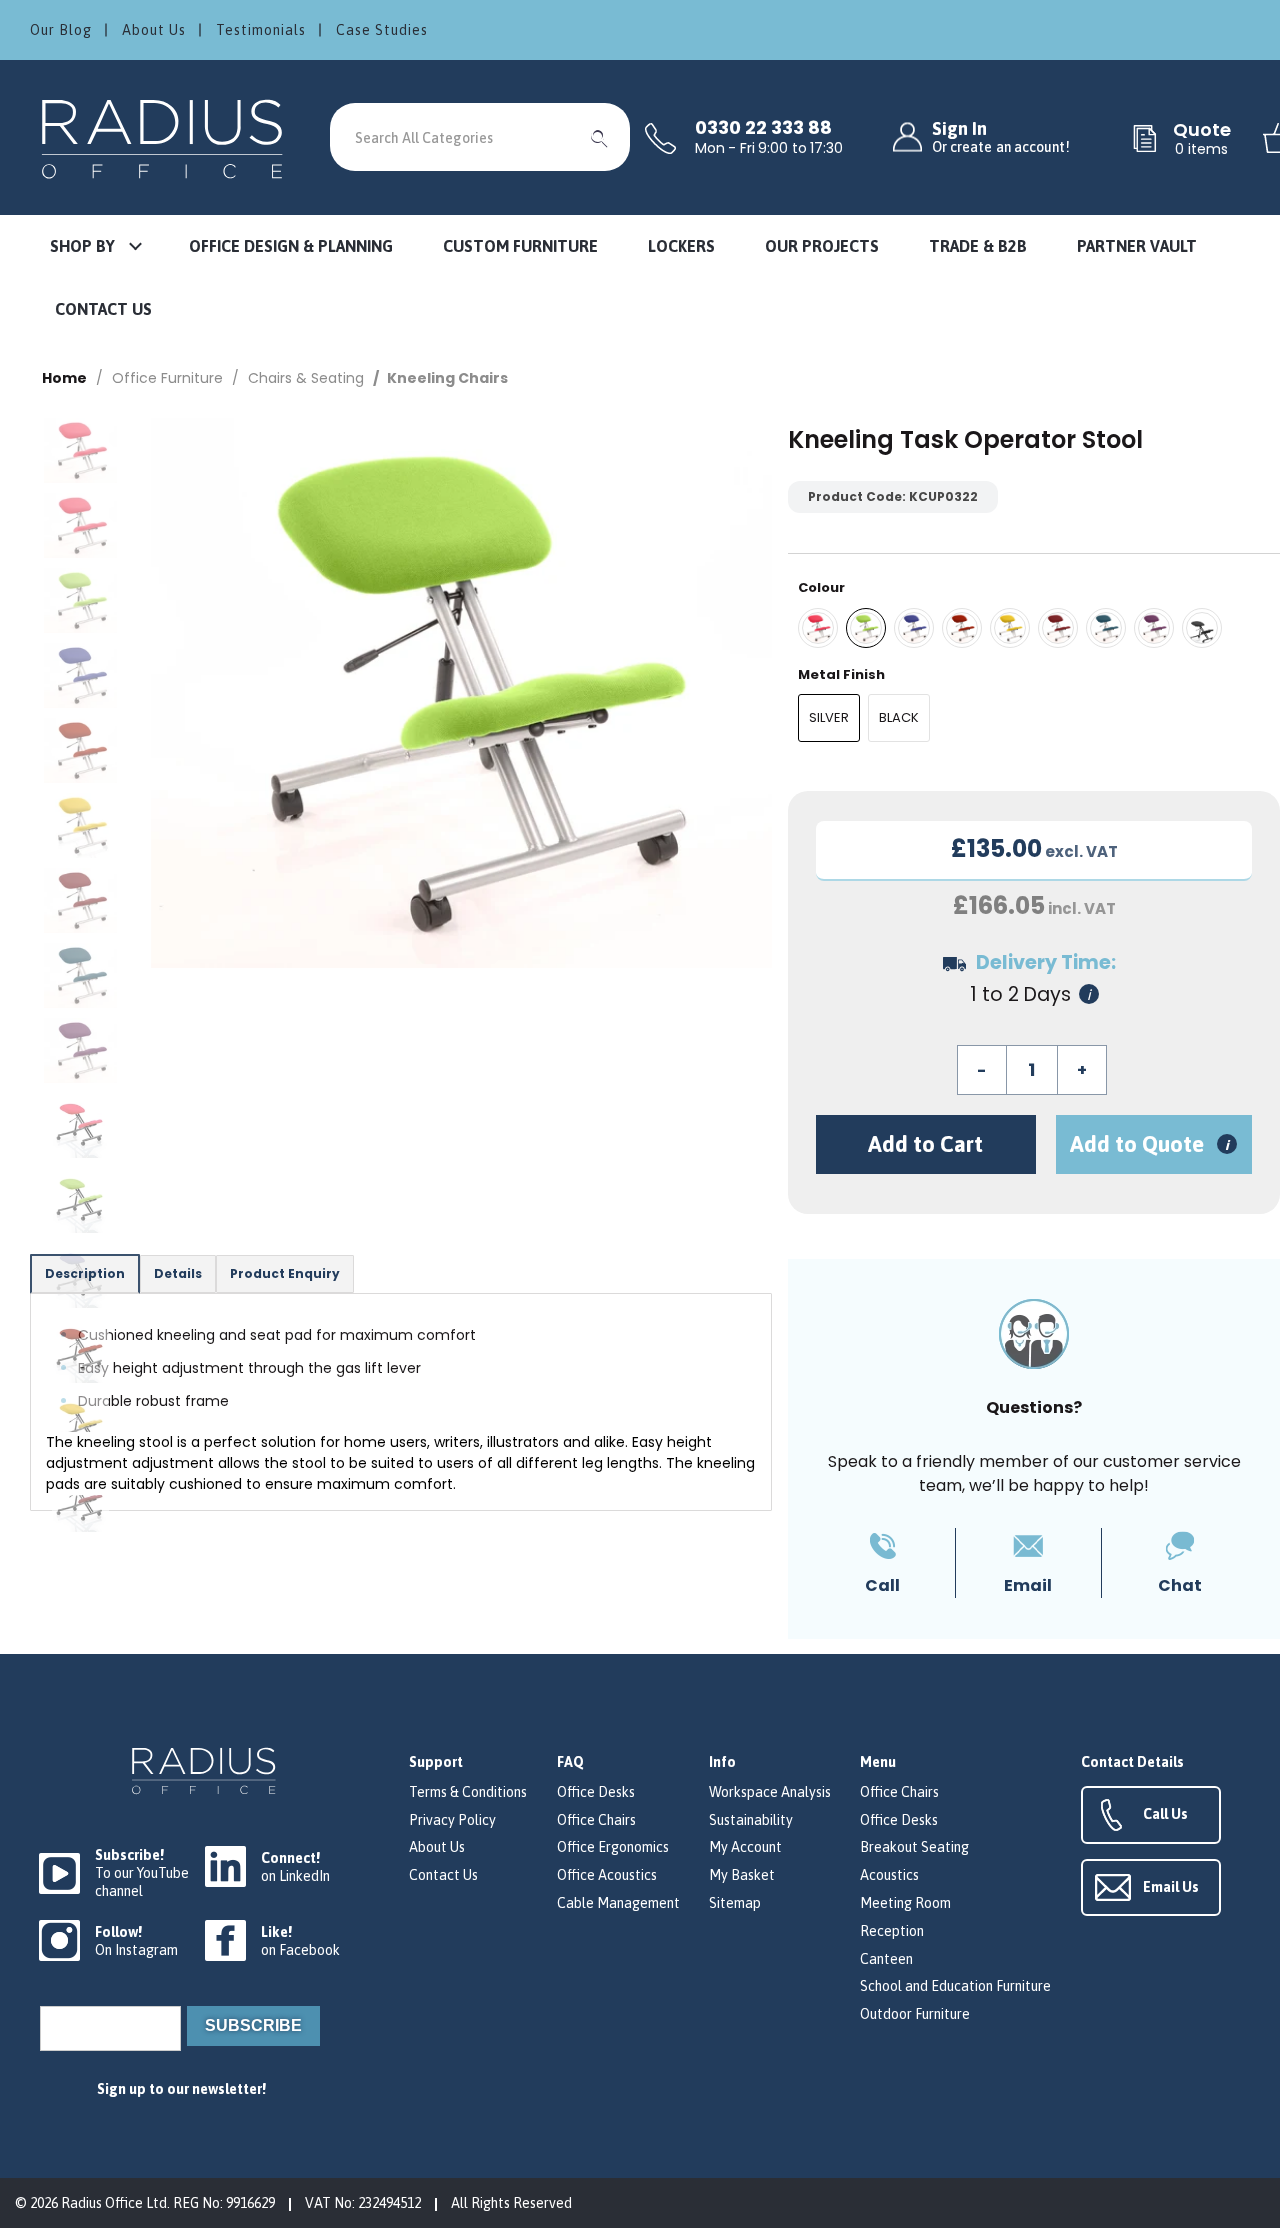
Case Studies (382, 30)
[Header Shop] (165, 137)
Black (899, 717)
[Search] (600, 137)
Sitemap (735, 1903)
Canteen (886, 1959)
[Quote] (1145, 140)
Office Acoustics (607, 1875)
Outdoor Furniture (915, 2014)
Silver (829, 717)
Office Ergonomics (613, 1847)
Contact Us (443, 1875)
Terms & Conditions (468, 1792)
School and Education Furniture (955, 1986)
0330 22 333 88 (763, 128)
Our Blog (61, 30)
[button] (95, 247)
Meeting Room (905, 1903)
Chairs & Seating (306, 378)
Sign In (1001, 137)
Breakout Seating (914, 1847)
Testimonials (261, 30)
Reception (892, 1931)
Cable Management (618, 1903)
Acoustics (889, 1875)
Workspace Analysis (770, 1792)
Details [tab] (178, 1273)
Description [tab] (85, 1273)
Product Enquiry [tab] (285, 1273)
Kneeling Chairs (447, 378)
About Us (154, 30)
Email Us (1171, 1887)
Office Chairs (596, 1820)
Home (64, 378)
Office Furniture (167, 378)
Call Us (1165, 1814)
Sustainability (751, 1820)
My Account (745, 1847)
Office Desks (596, 1792)
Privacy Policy (452, 1820)
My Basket (742, 1875)
